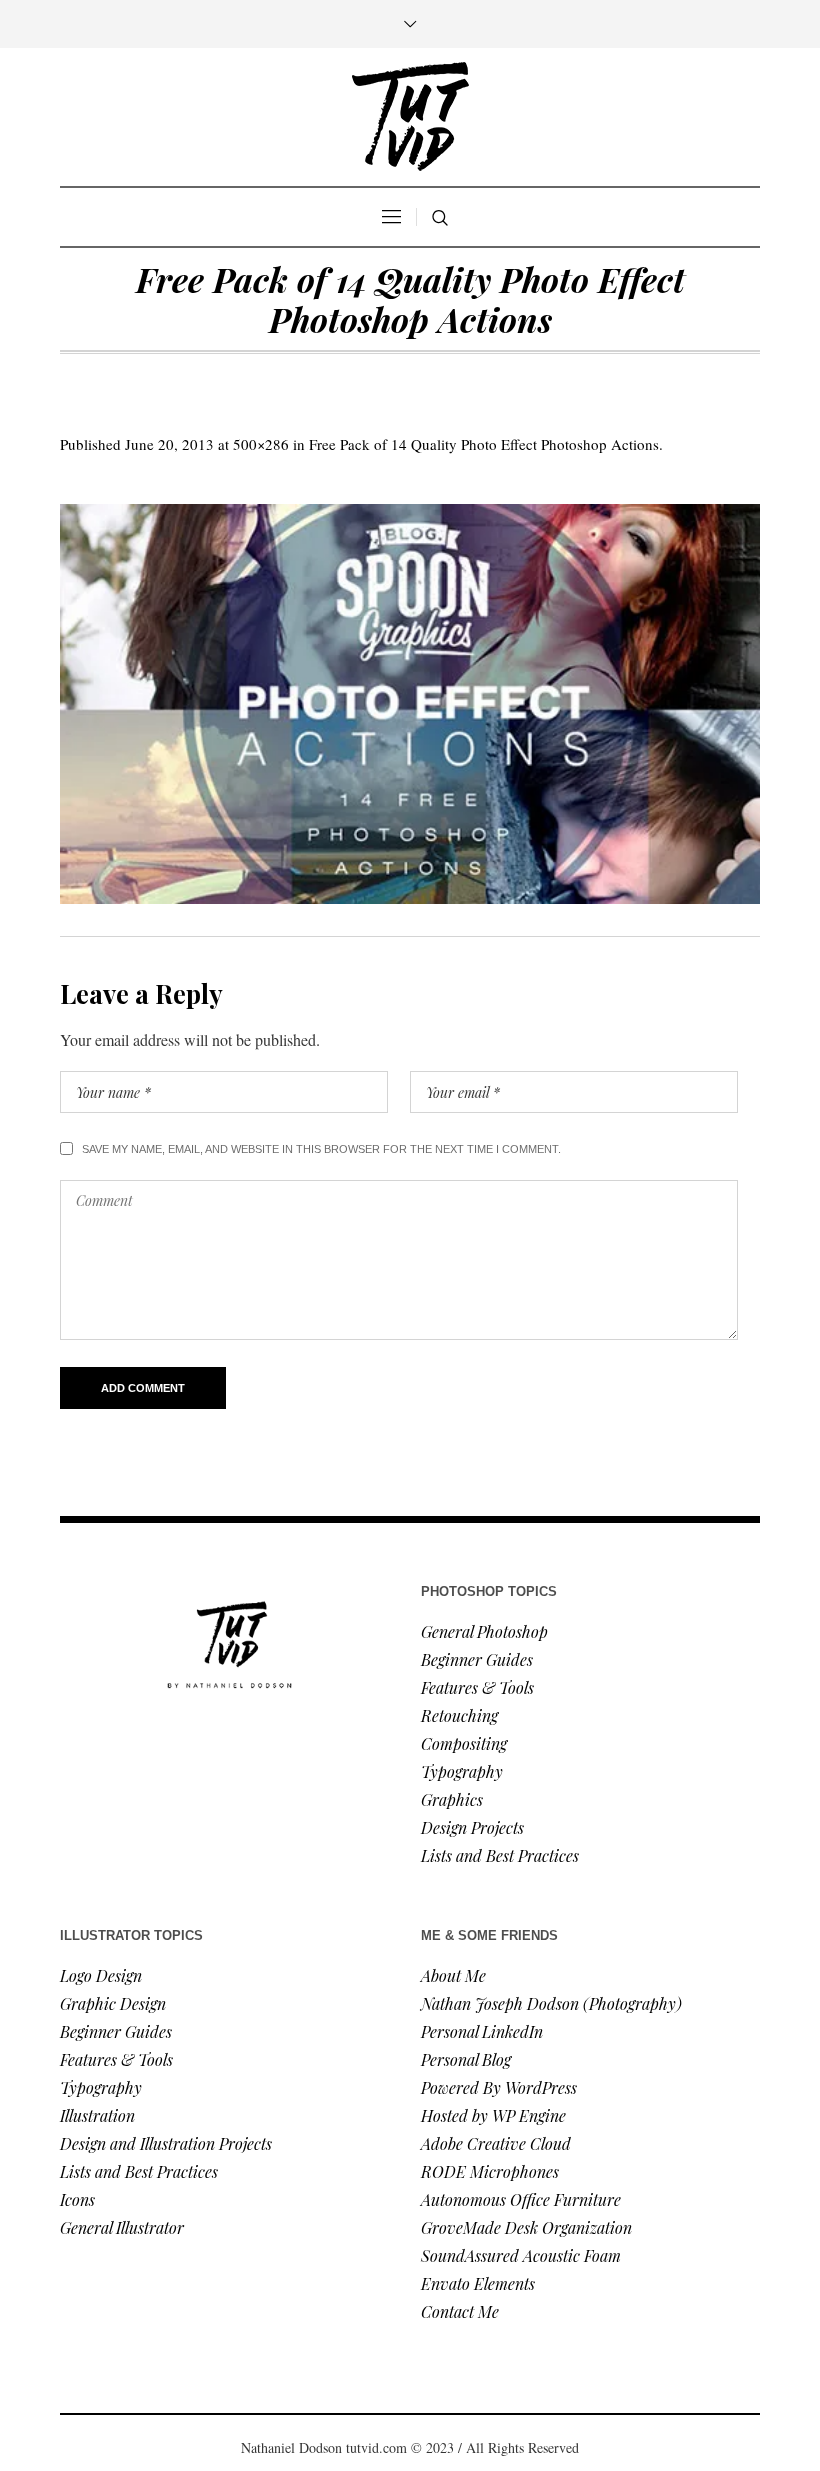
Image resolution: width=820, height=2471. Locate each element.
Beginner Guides (477, 1659)
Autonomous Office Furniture (523, 2199)
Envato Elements (480, 2283)
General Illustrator (122, 2227)
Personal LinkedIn (482, 2031)
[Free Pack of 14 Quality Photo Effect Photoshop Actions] (410, 704)
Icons (77, 2199)
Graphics (452, 1799)
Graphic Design (113, 2003)
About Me (453, 1975)
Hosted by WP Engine (493, 2115)
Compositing (464, 1743)
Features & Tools (477, 1687)
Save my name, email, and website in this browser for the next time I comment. (321, 1149)
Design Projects (472, 1827)
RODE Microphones (490, 2171)
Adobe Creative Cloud (496, 2143)
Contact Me (460, 2311)
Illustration (97, 2115)
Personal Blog (466, 2059)
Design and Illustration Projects (166, 2143)
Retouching (459, 1715)
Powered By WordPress (499, 2087)
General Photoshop (484, 1631)
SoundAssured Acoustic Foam (523, 2255)
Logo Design (101, 1975)
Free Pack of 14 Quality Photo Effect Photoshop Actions (484, 444)
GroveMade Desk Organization (526, 2227)
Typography (462, 1771)
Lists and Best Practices (500, 1855)
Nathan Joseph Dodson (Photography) (551, 2003)
